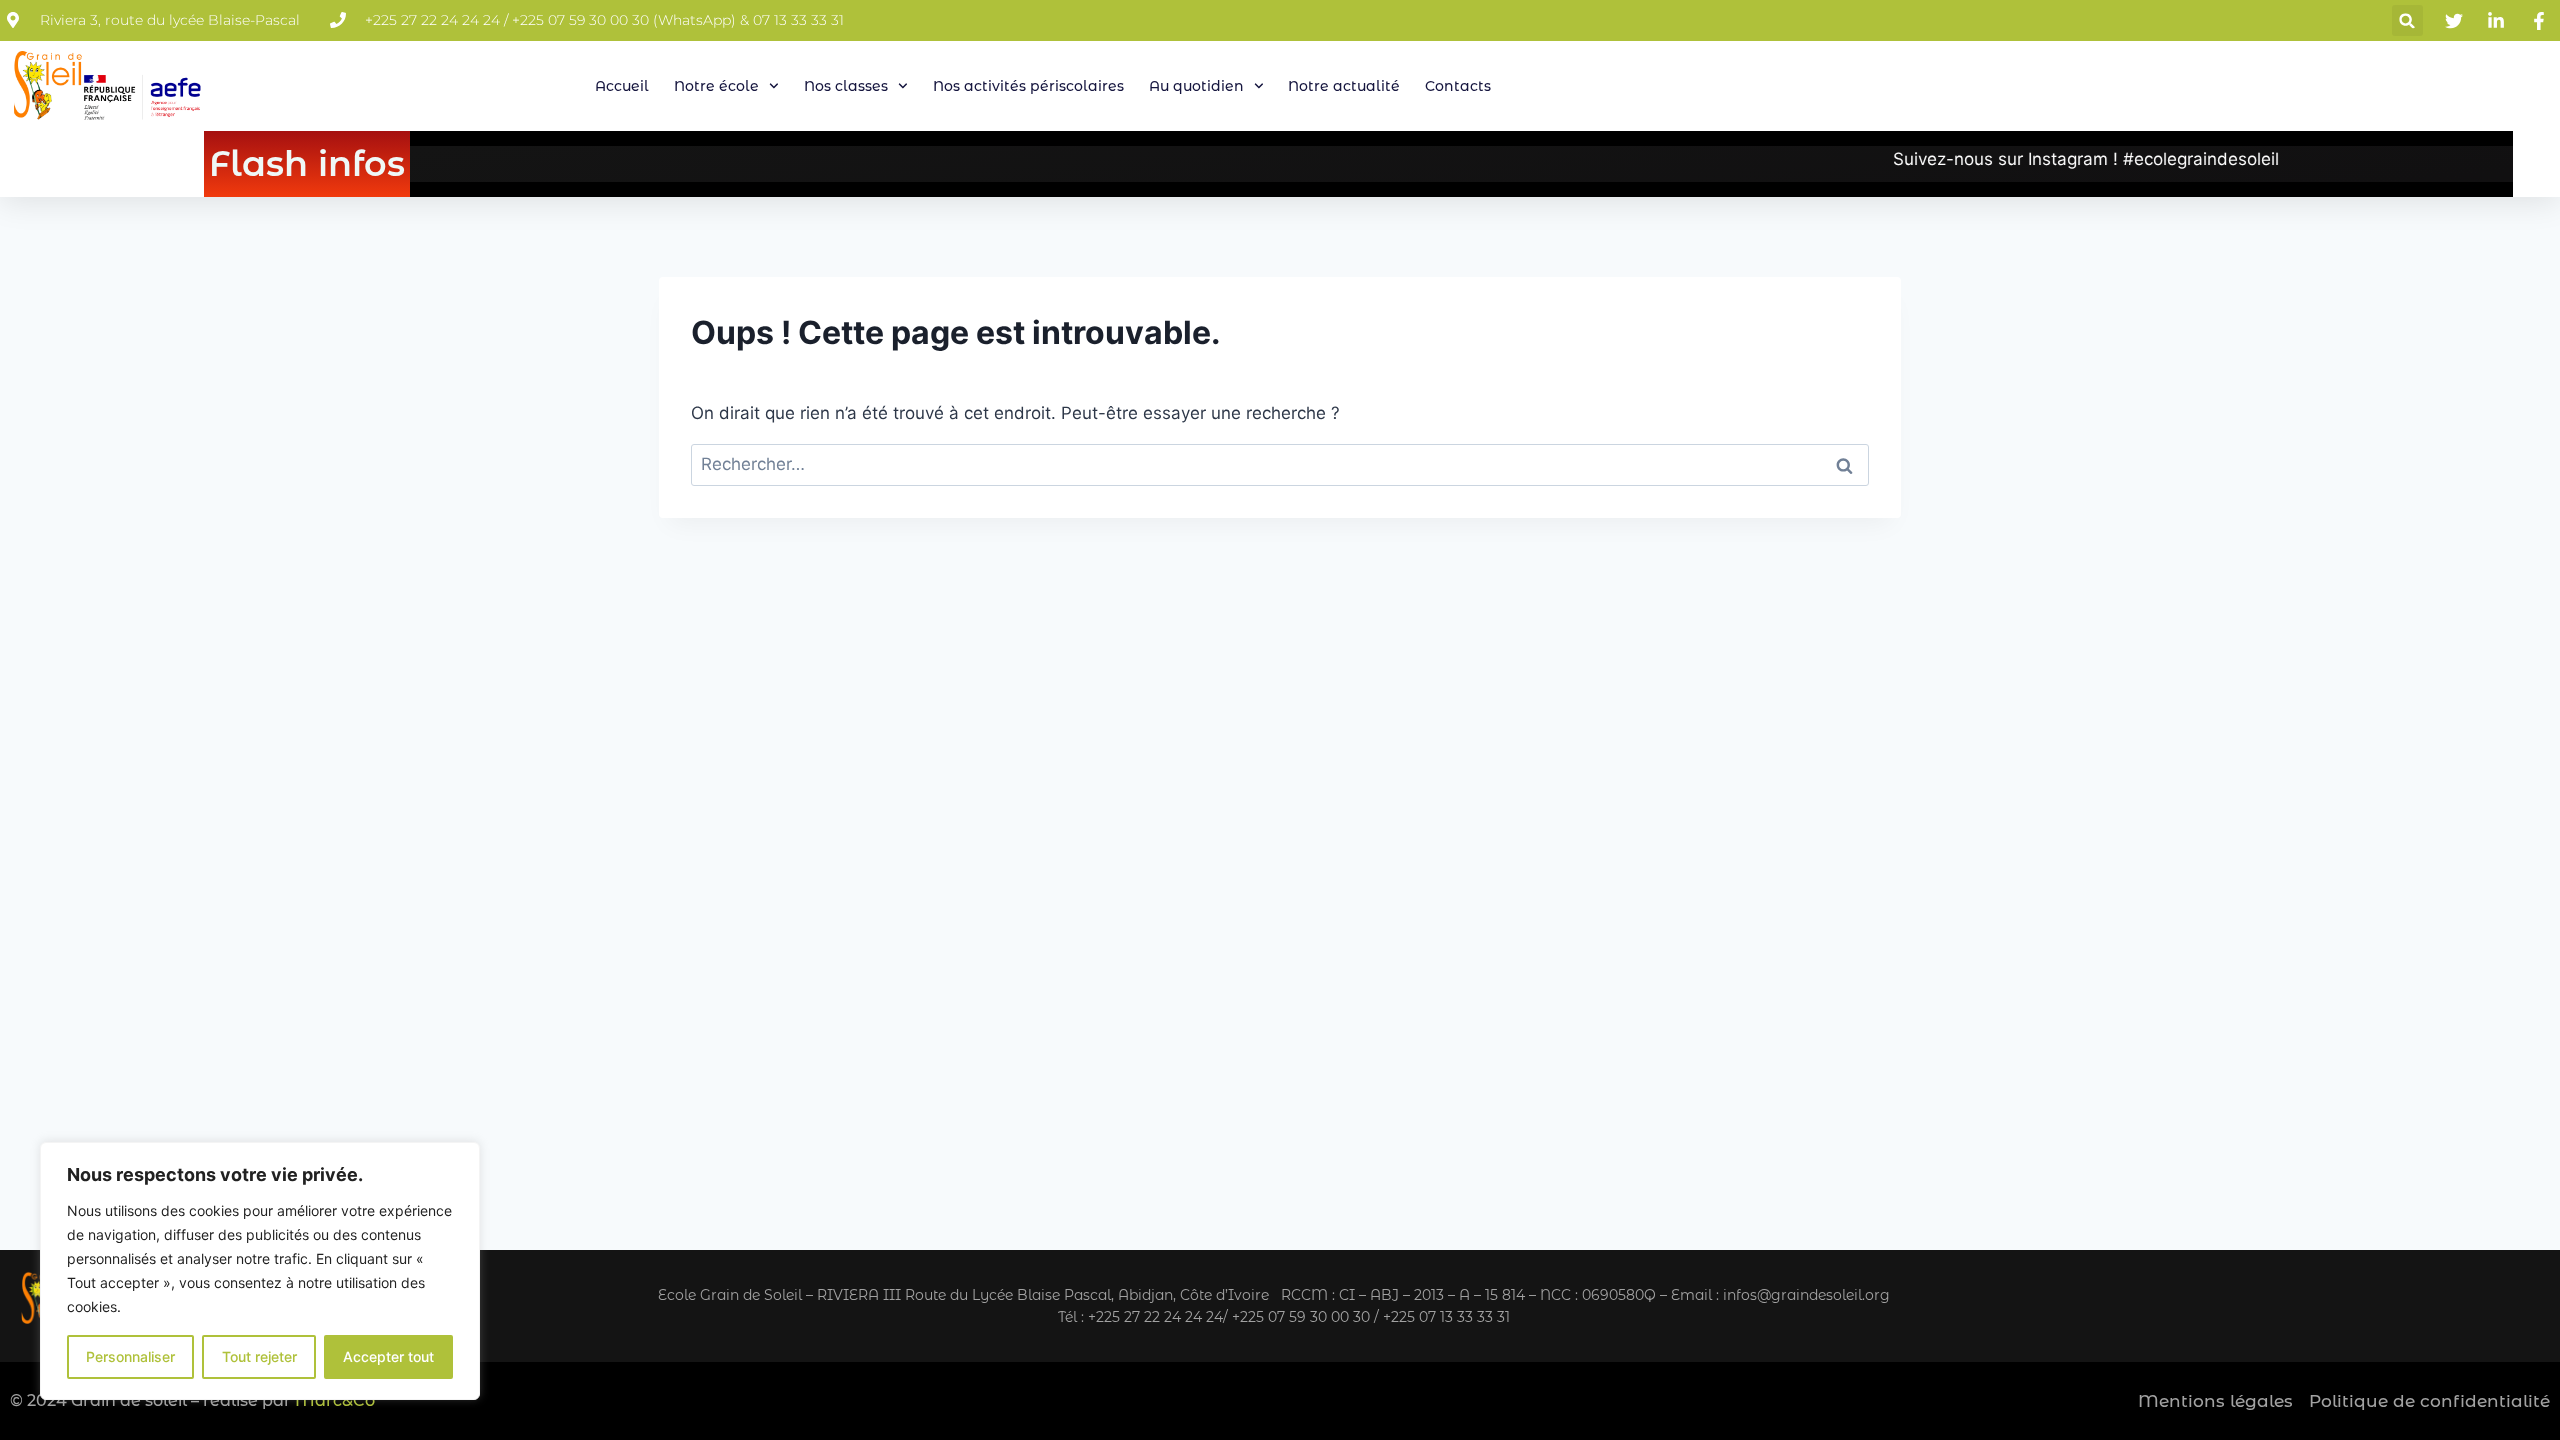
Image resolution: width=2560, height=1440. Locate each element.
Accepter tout (388, 1356)
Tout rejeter (259, 1356)
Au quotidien (1196, 86)
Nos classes (846, 86)
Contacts (1458, 86)
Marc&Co (335, 1400)
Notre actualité (1344, 86)
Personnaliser (130, 1356)
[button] (2407, 20)
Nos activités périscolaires (1028, 86)
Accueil (622, 86)
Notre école (716, 86)
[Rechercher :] (1280, 464)
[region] (260, 1271)
